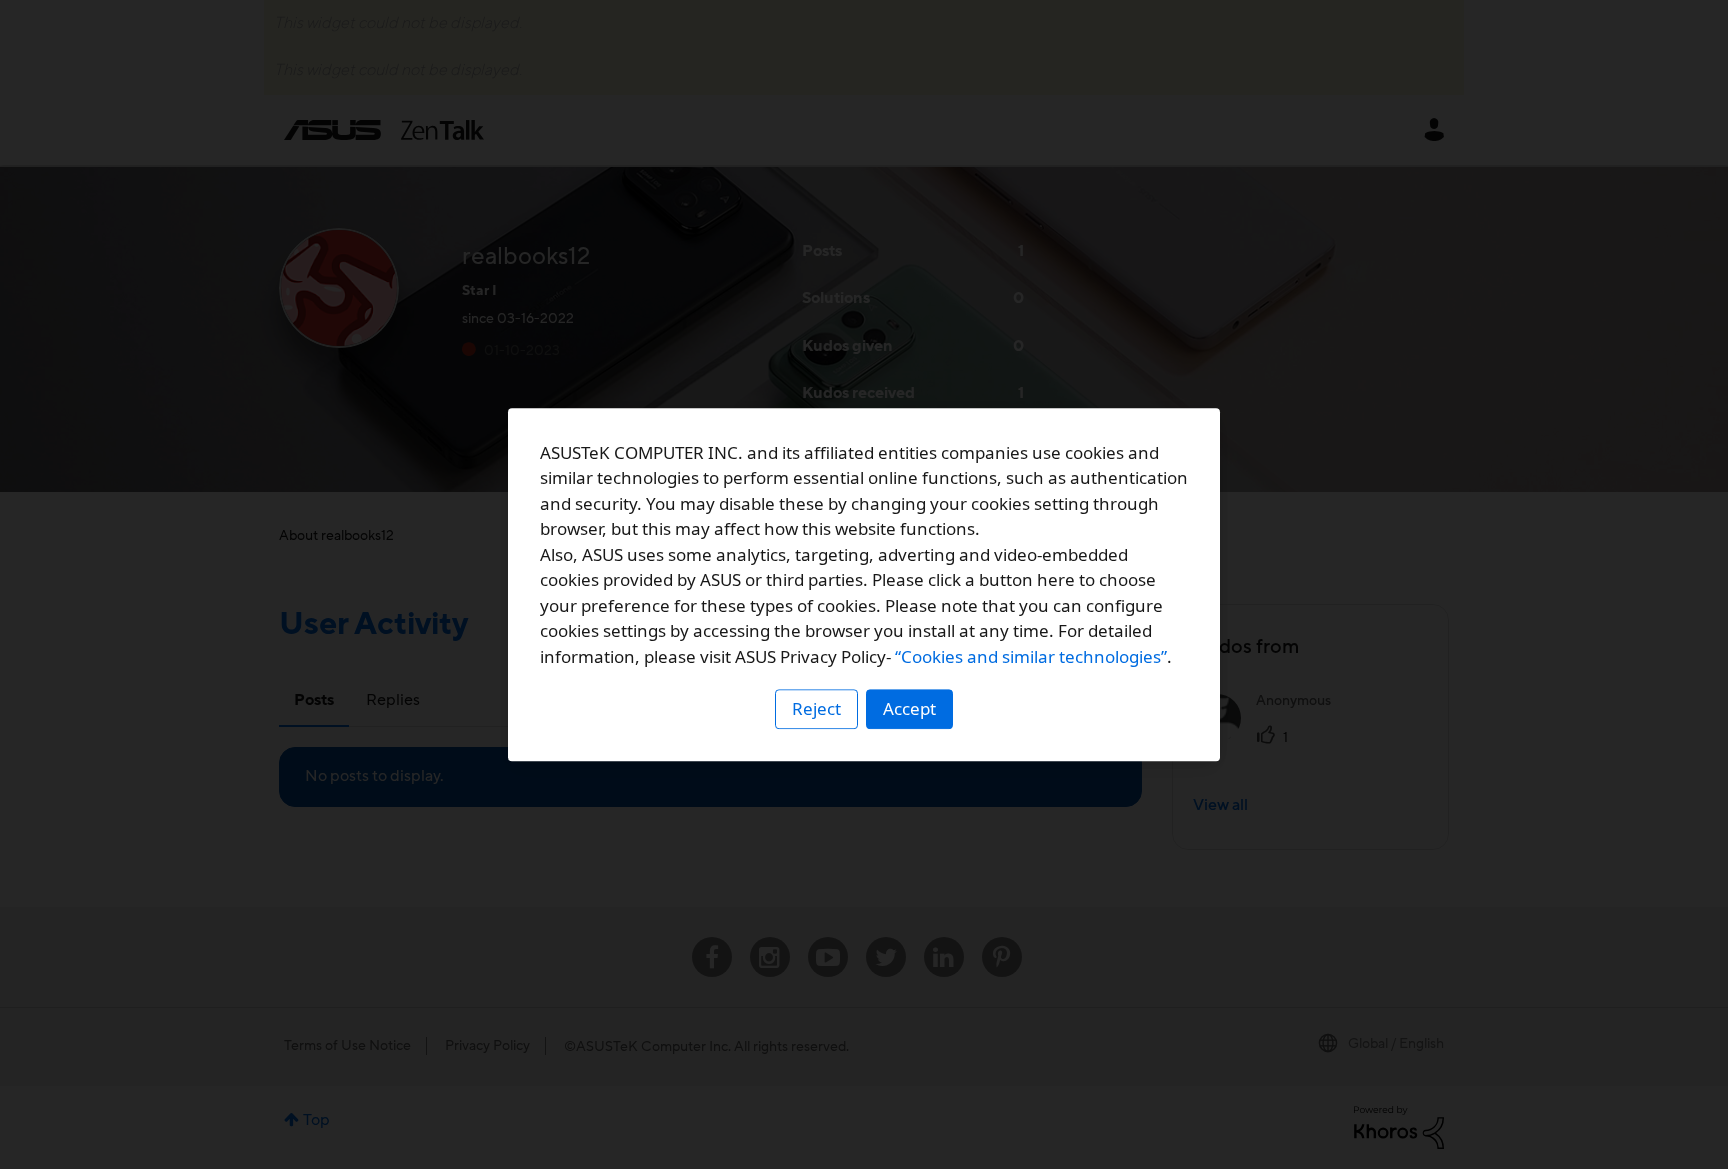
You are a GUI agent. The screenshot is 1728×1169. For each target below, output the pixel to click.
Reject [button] (816, 708)
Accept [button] (909, 708)
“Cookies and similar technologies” (1031, 656)
